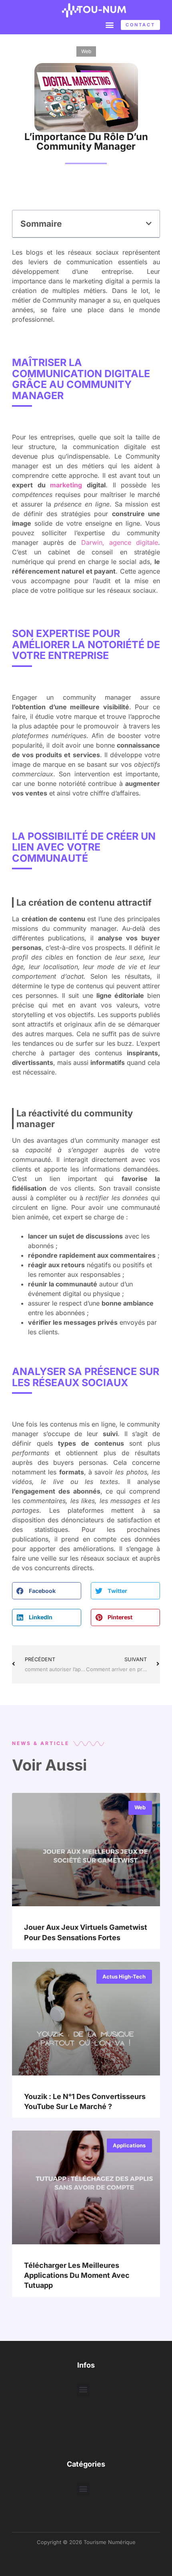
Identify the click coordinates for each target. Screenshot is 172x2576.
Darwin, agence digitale (120, 542)
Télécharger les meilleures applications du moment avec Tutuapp (77, 2275)
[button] (109, 25)
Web (86, 51)
